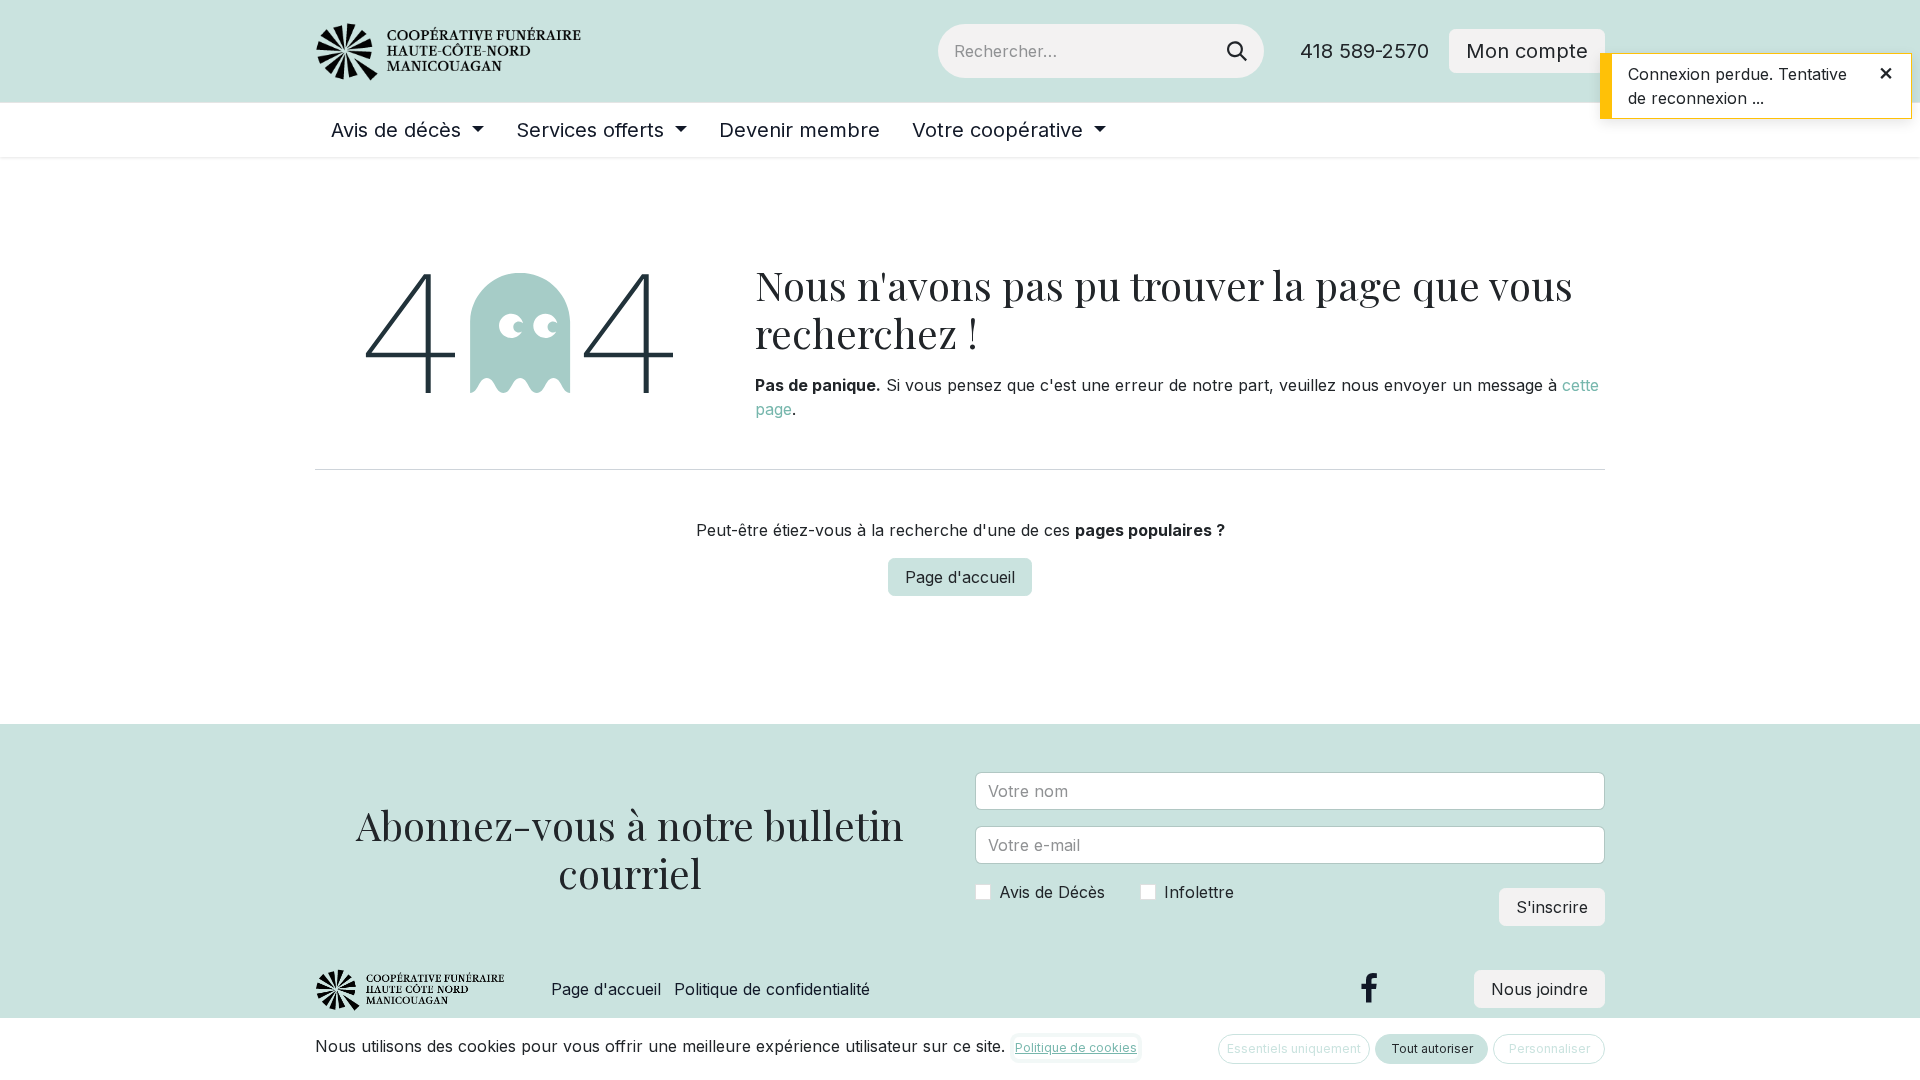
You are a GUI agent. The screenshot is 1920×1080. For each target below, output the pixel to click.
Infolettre (1199, 892)
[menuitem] (407, 130)
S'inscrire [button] (1552, 907)
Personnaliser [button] (1549, 1048)
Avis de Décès (1052, 892)
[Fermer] (1886, 73)
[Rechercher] (1237, 51)
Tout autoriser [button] (1432, 1048)
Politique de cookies (1076, 1047)
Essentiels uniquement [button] (1294, 1048)
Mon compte (1527, 51)
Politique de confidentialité (772, 989)
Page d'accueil (960, 577)
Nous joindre (1539, 989)
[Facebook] (1369, 989)
